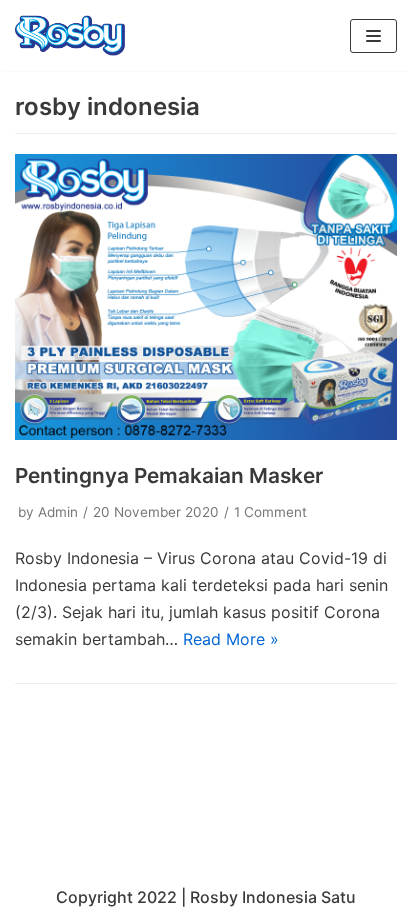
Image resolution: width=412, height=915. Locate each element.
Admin (58, 512)
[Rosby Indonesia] (70, 35)
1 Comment (270, 512)
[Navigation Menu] (373, 36)
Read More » (231, 639)
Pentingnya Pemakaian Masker (169, 475)
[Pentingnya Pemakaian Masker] (206, 434)
